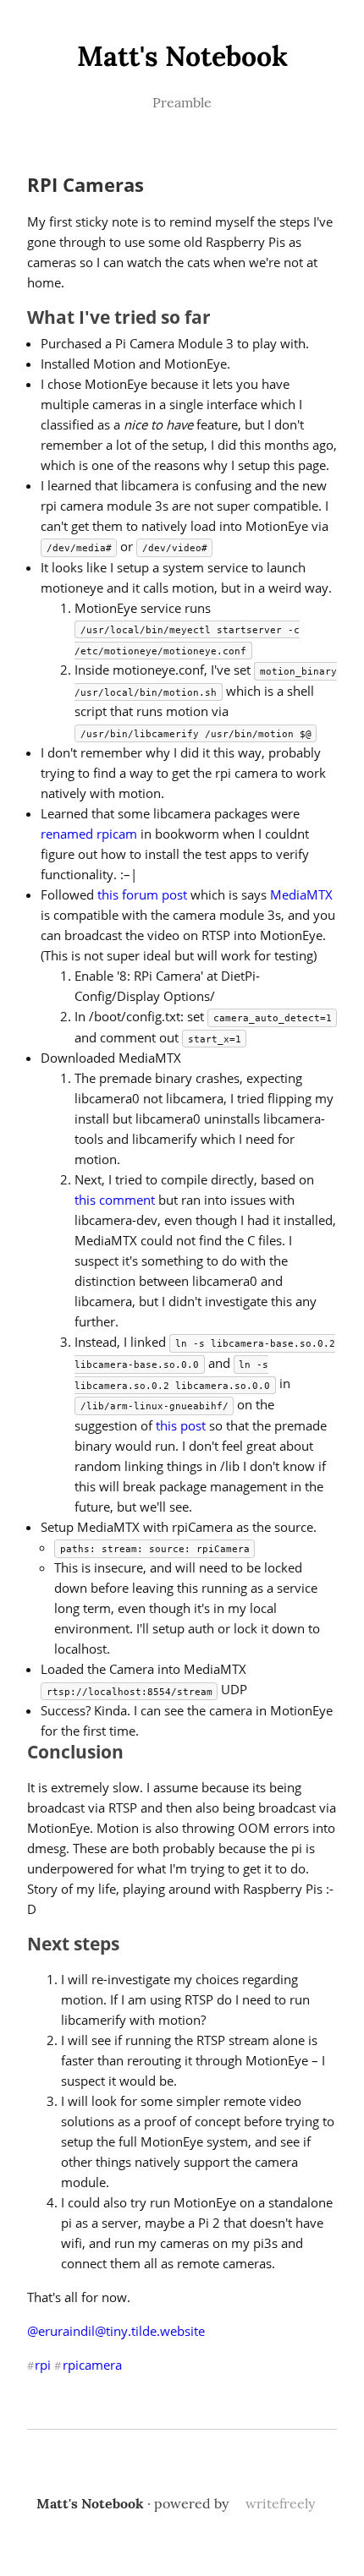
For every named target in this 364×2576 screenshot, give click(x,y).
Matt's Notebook (182, 56)
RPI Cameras (85, 185)
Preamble (182, 102)
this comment (115, 1200)
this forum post (142, 894)
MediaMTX (301, 894)
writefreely (280, 2503)
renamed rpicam (89, 834)
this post (181, 1425)
